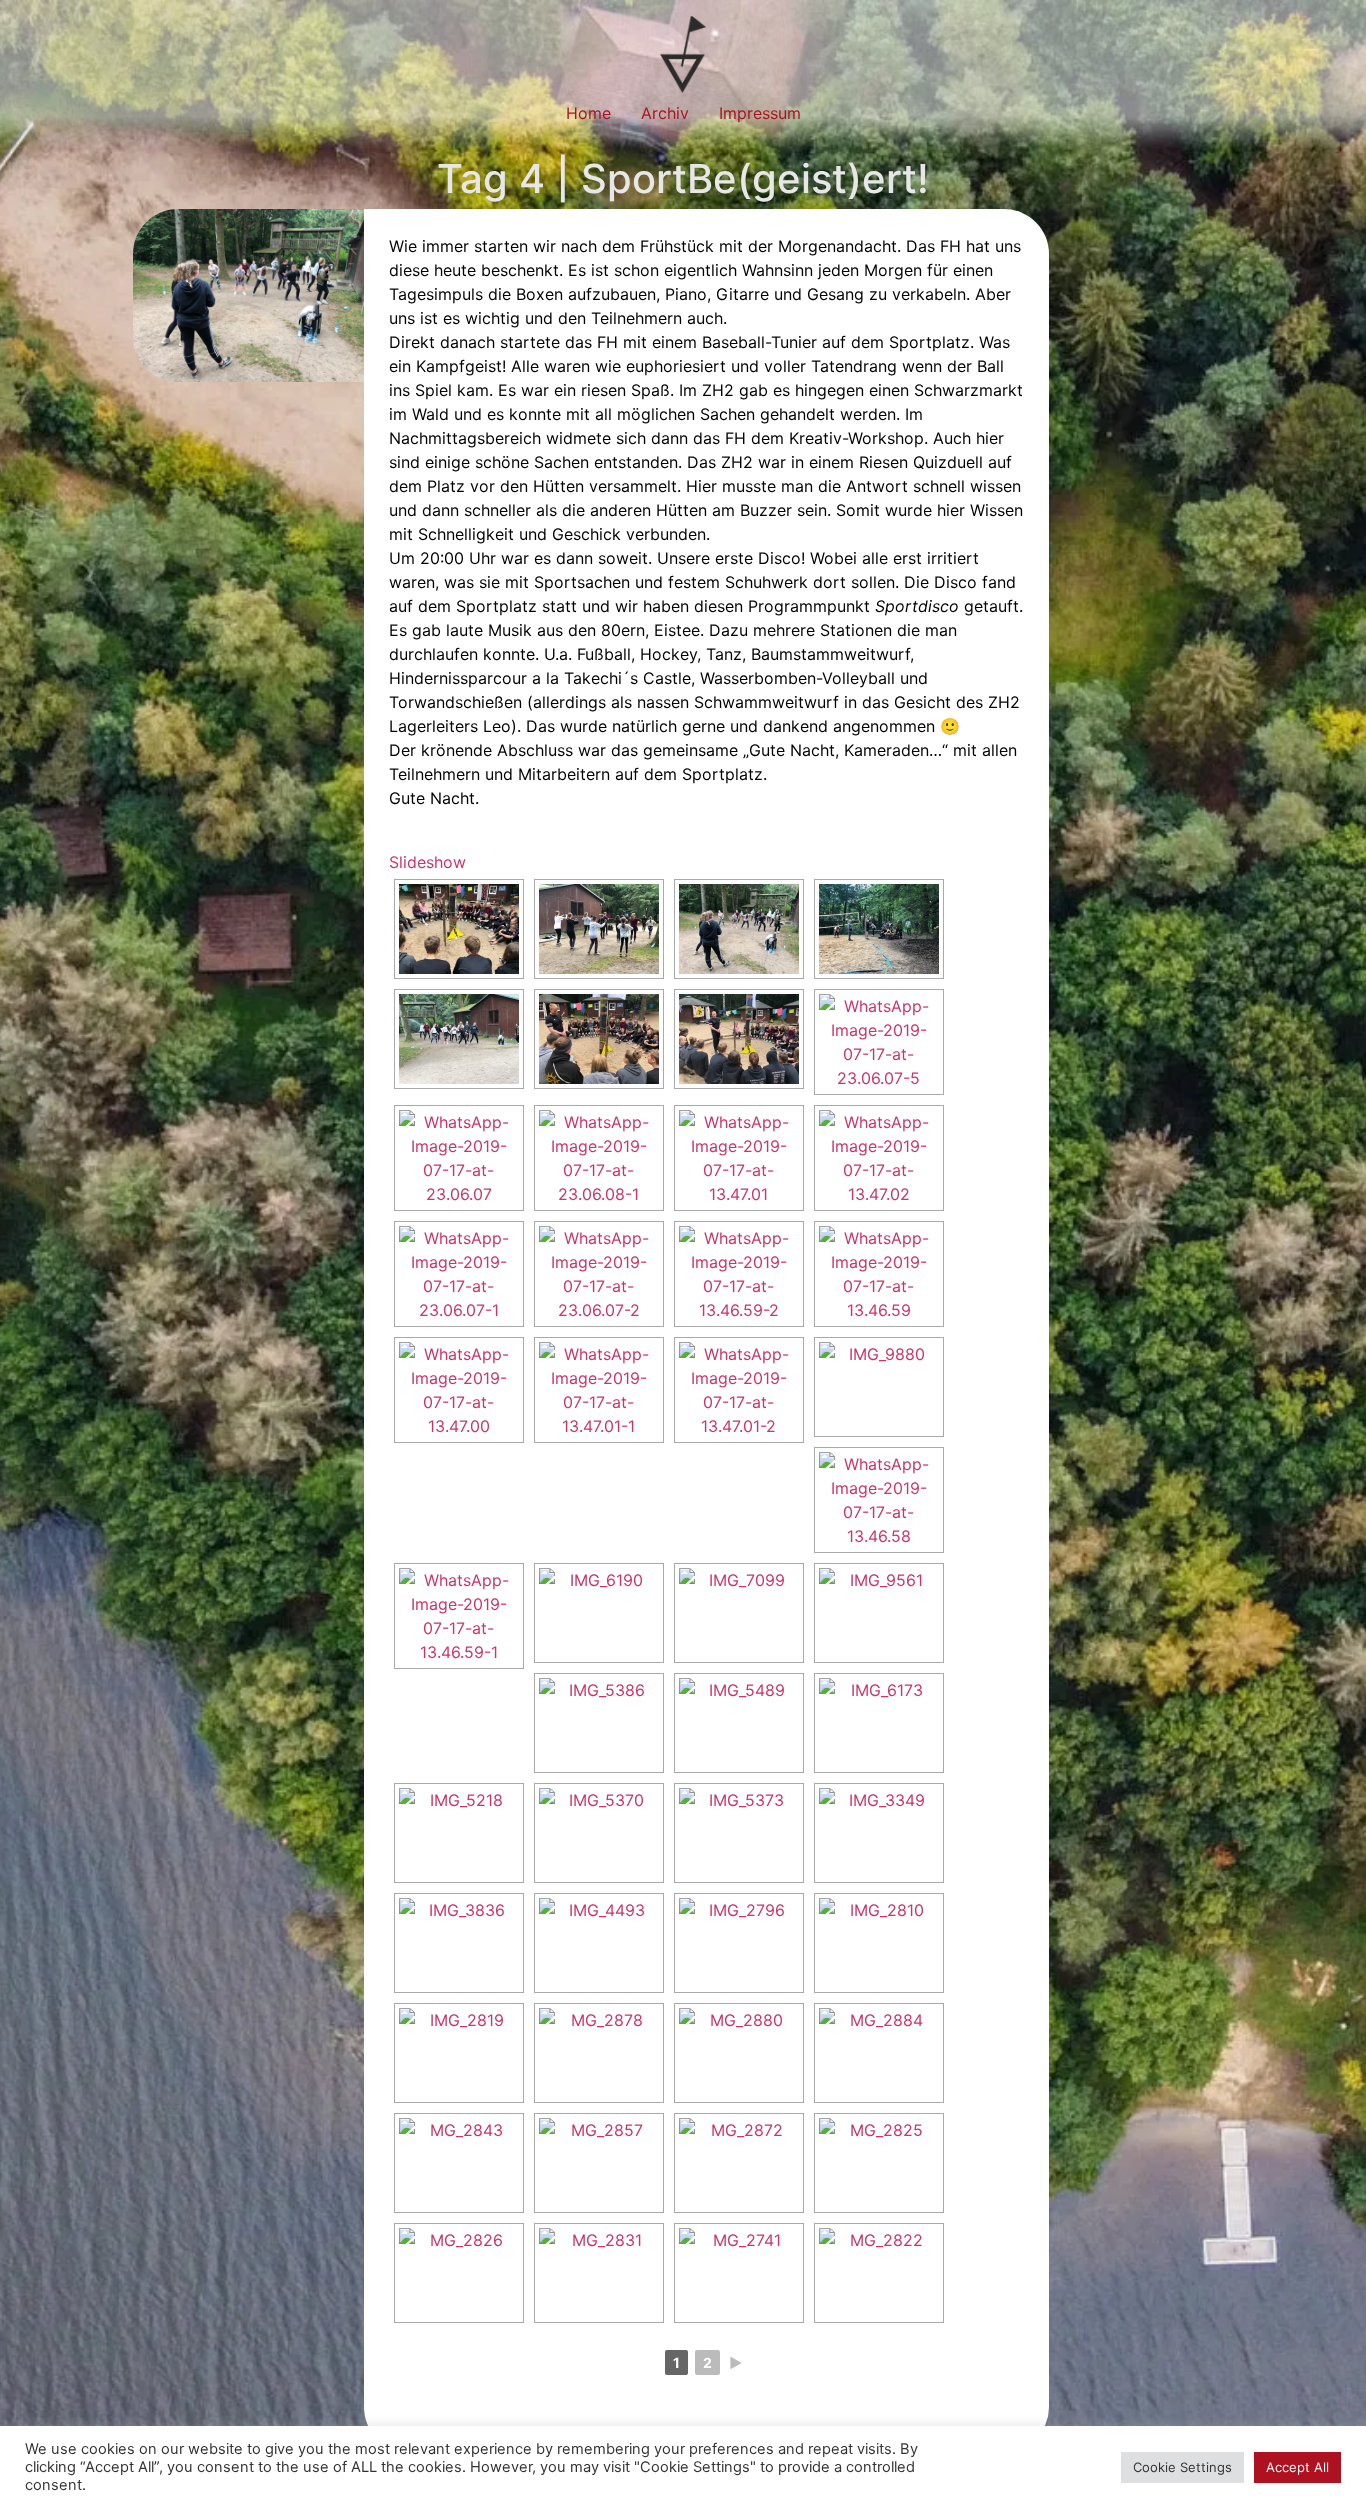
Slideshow (427, 862)
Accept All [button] (1297, 2467)
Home (588, 113)
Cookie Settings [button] (1182, 2467)
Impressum (760, 113)
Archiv (665, 113)
